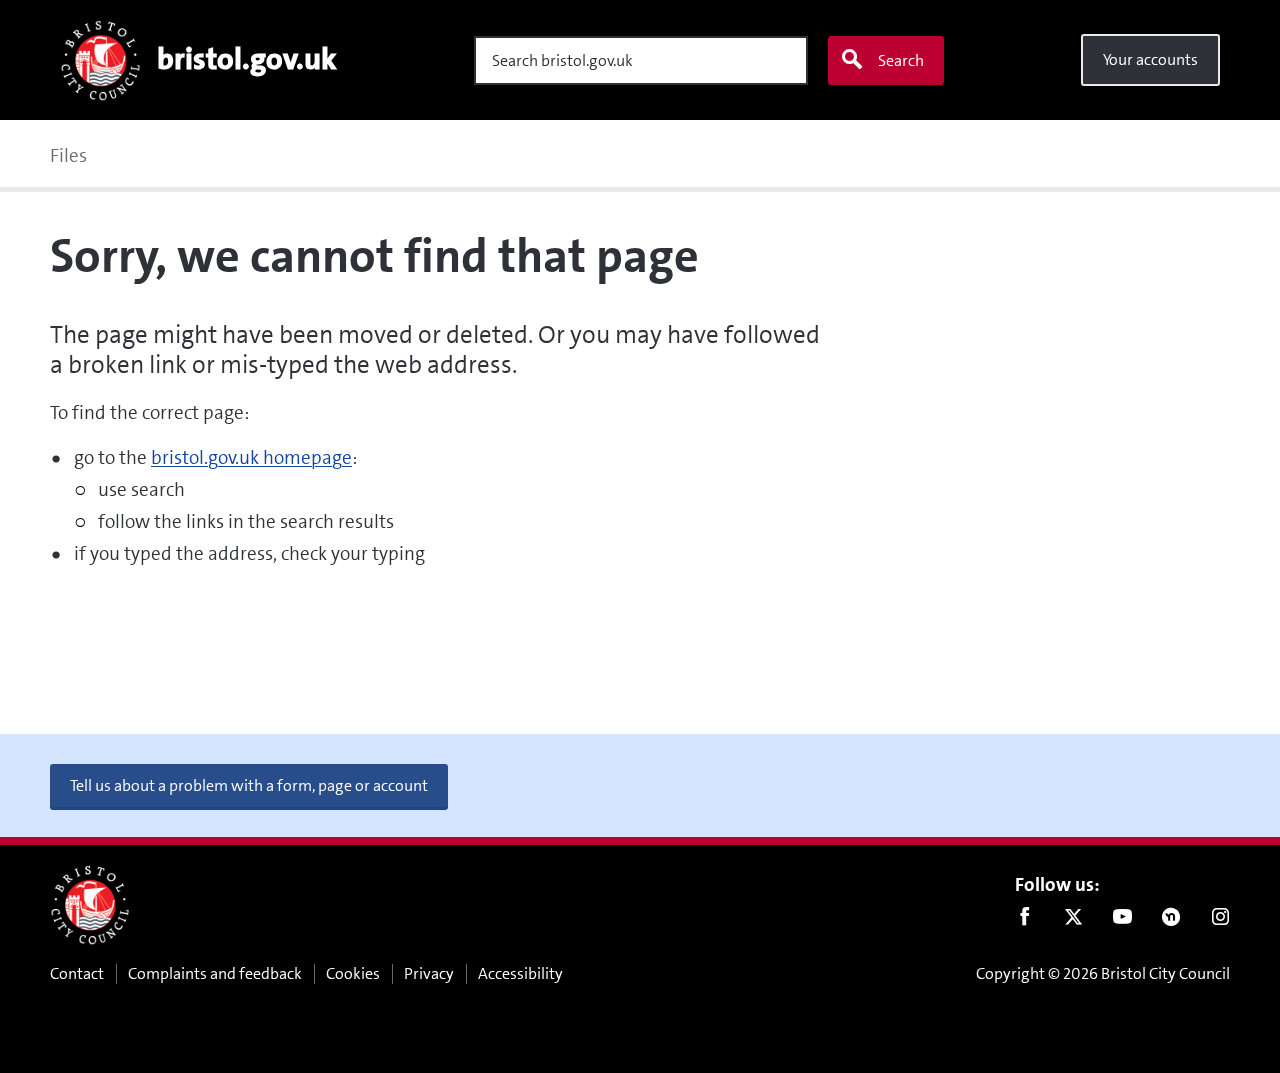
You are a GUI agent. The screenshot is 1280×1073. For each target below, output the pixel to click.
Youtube (1122, 921)
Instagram (1220, 921)
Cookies (353, 973)
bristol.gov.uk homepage (251, 457)
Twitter (1073, 921)
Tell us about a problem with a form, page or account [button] (249, 785)
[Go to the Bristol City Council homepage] (90, 905)
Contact (77, 973)
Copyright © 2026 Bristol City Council (1103, 973)
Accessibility (520, 973)
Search (901, 60)
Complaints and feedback (215, 973)
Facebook (1024, 921)
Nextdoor (1171, 921)
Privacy (429, 973)
